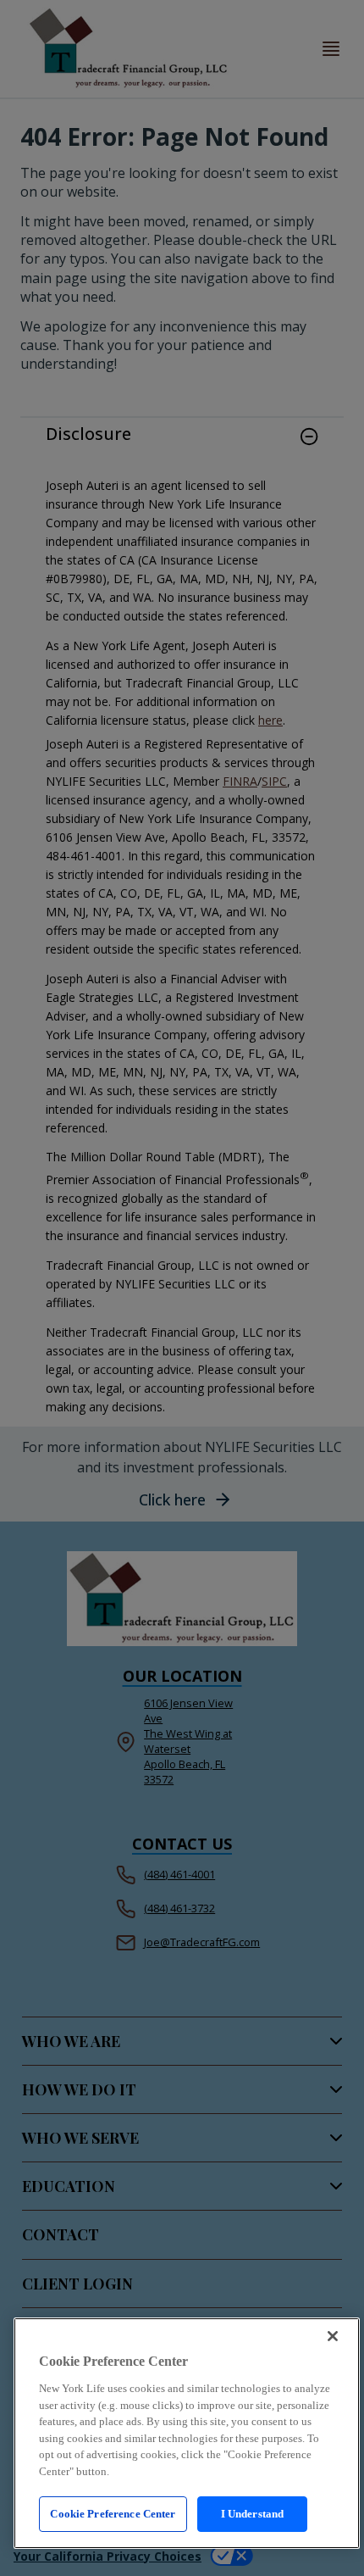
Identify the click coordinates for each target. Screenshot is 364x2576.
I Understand (253, 2514)
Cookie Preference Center (113, 2514)
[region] (187, 2433)
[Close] (333, 2336)
